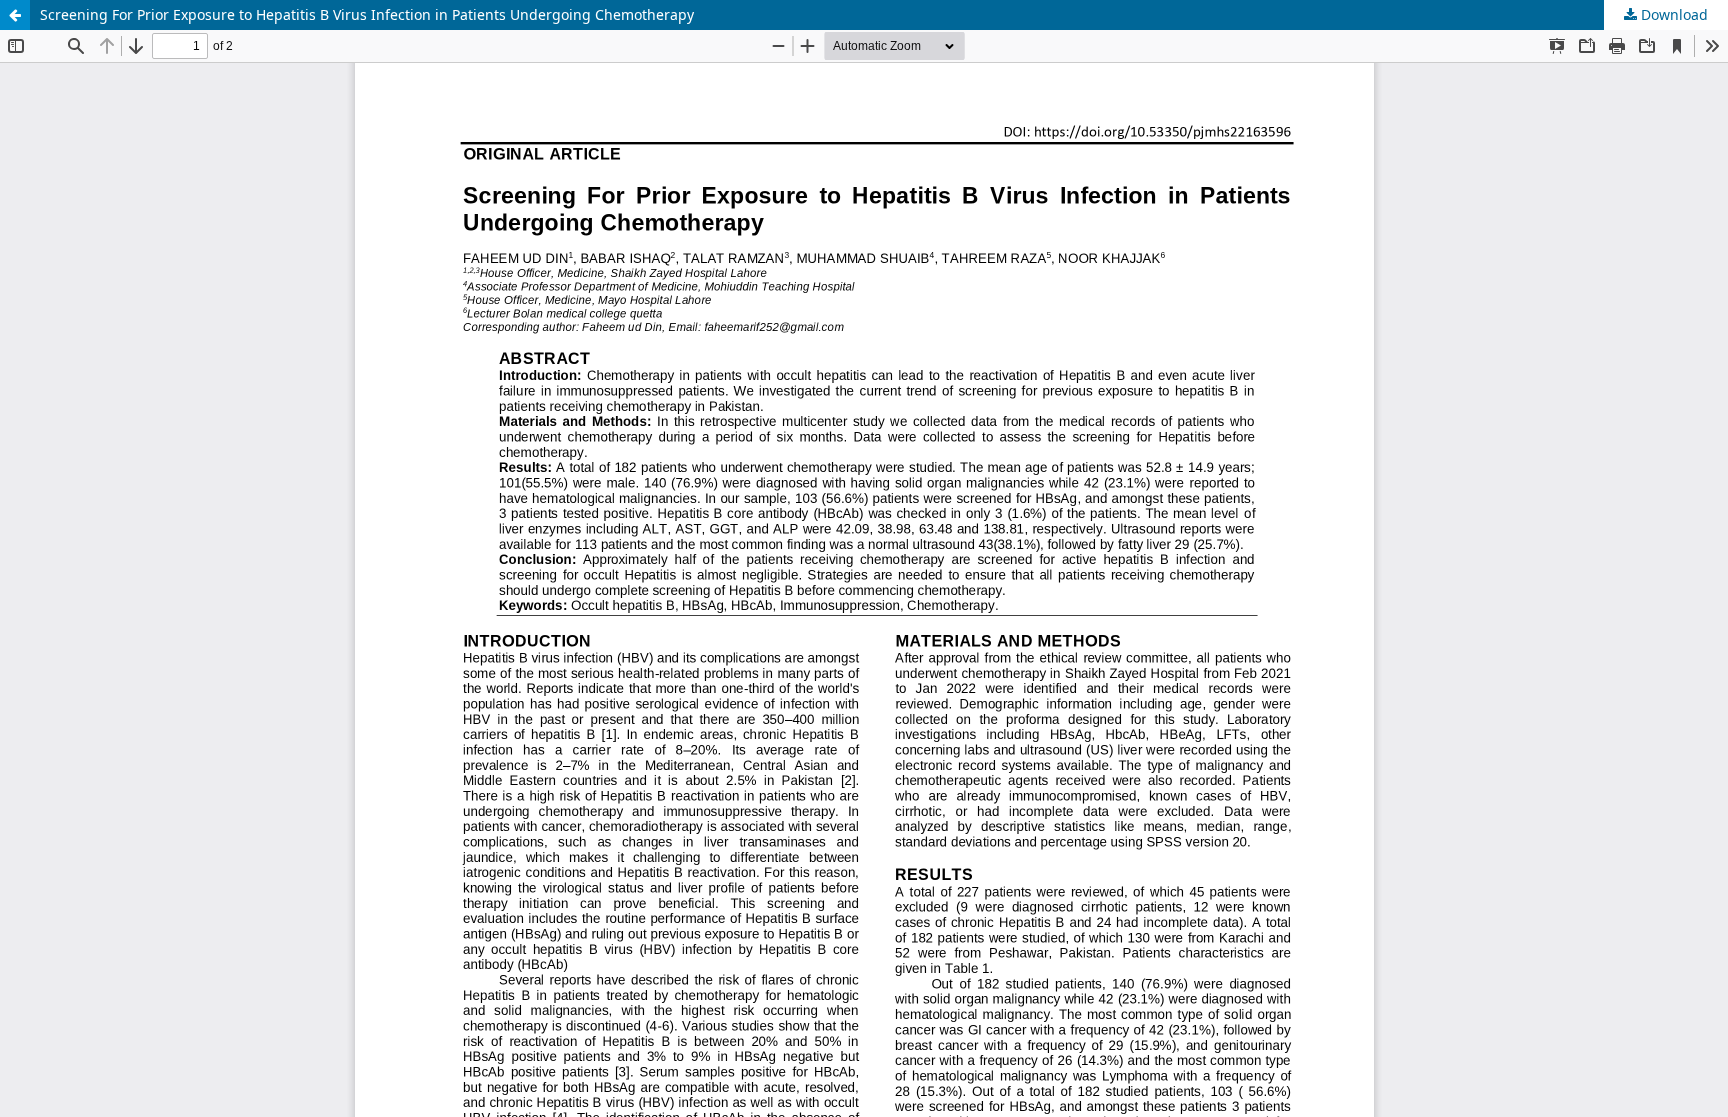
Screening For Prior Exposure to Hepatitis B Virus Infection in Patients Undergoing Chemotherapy (367, 14)
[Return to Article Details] (15, 15)
